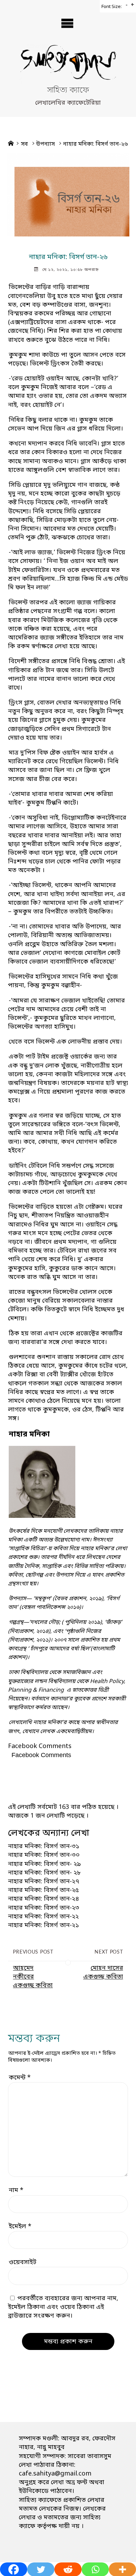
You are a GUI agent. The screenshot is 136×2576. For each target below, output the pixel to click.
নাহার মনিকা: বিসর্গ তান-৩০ (44, 1855)
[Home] (11, 144)
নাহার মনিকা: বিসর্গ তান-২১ (44, 1925)
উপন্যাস (46, 144)
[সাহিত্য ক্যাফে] (68, 65)
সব (24, 144)
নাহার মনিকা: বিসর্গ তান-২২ (43, 1917)
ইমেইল (20, 2227)
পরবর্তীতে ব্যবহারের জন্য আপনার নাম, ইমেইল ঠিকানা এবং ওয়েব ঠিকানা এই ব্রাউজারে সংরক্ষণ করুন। (63, 2307)
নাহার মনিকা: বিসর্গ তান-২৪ (44, 1899)
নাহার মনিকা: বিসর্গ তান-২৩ (44, 1908)
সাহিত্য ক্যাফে (68, 91)
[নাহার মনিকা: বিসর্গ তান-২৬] (68, 195)
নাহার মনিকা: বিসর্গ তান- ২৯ (44, 1864)
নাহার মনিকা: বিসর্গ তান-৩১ (44, 1846)
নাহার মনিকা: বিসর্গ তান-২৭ (44, 1882)
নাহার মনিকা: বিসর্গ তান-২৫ (43, 1890)
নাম (16, 2190)
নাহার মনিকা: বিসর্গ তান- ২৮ (44, 1873)
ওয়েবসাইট (22, 2262)
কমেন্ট (20, 2078)
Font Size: (112, 7)
